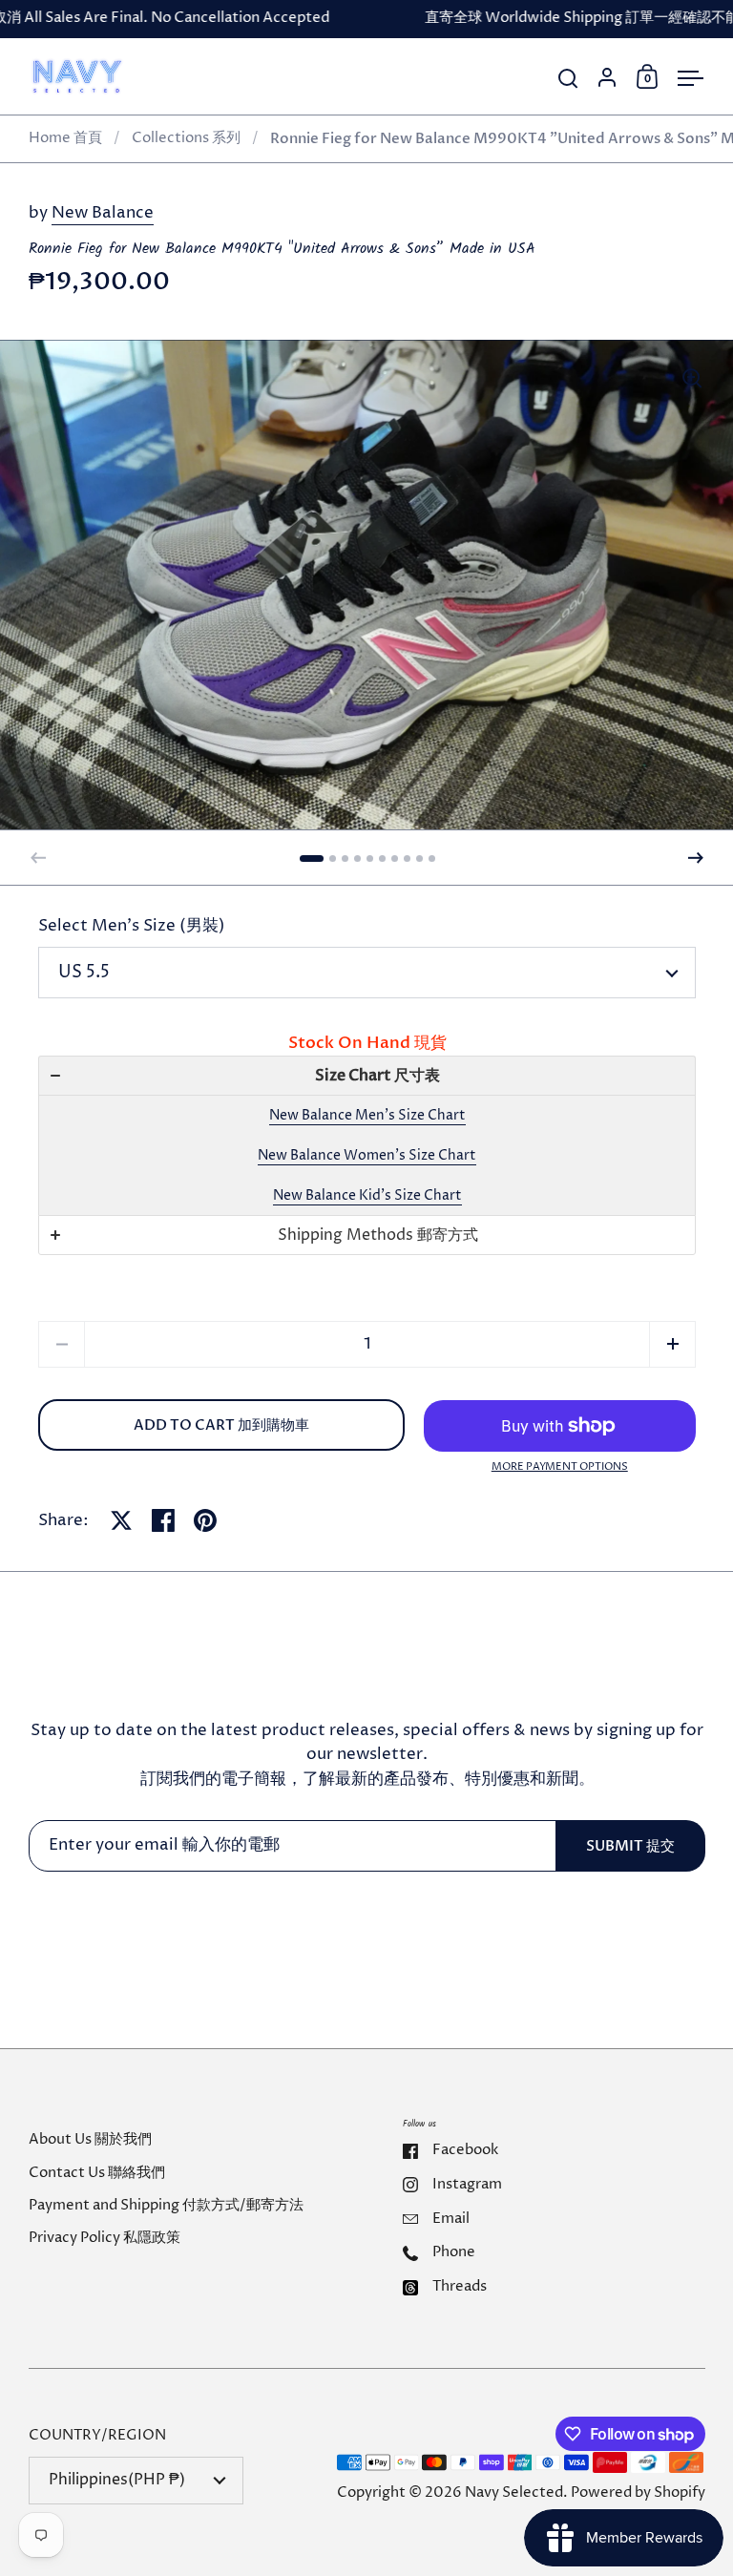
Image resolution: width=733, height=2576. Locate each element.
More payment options (560, 1466)
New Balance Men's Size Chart (367, 1115)
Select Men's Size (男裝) (132, 926)
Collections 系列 (186, 138)
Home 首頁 (65, 138)
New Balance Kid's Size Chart (367, 1195)
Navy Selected (514, 2493)
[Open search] (568, 79)
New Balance (103, 213)
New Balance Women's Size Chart (367, 1155)
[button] (312, 859)
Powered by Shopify (638, 2493)
